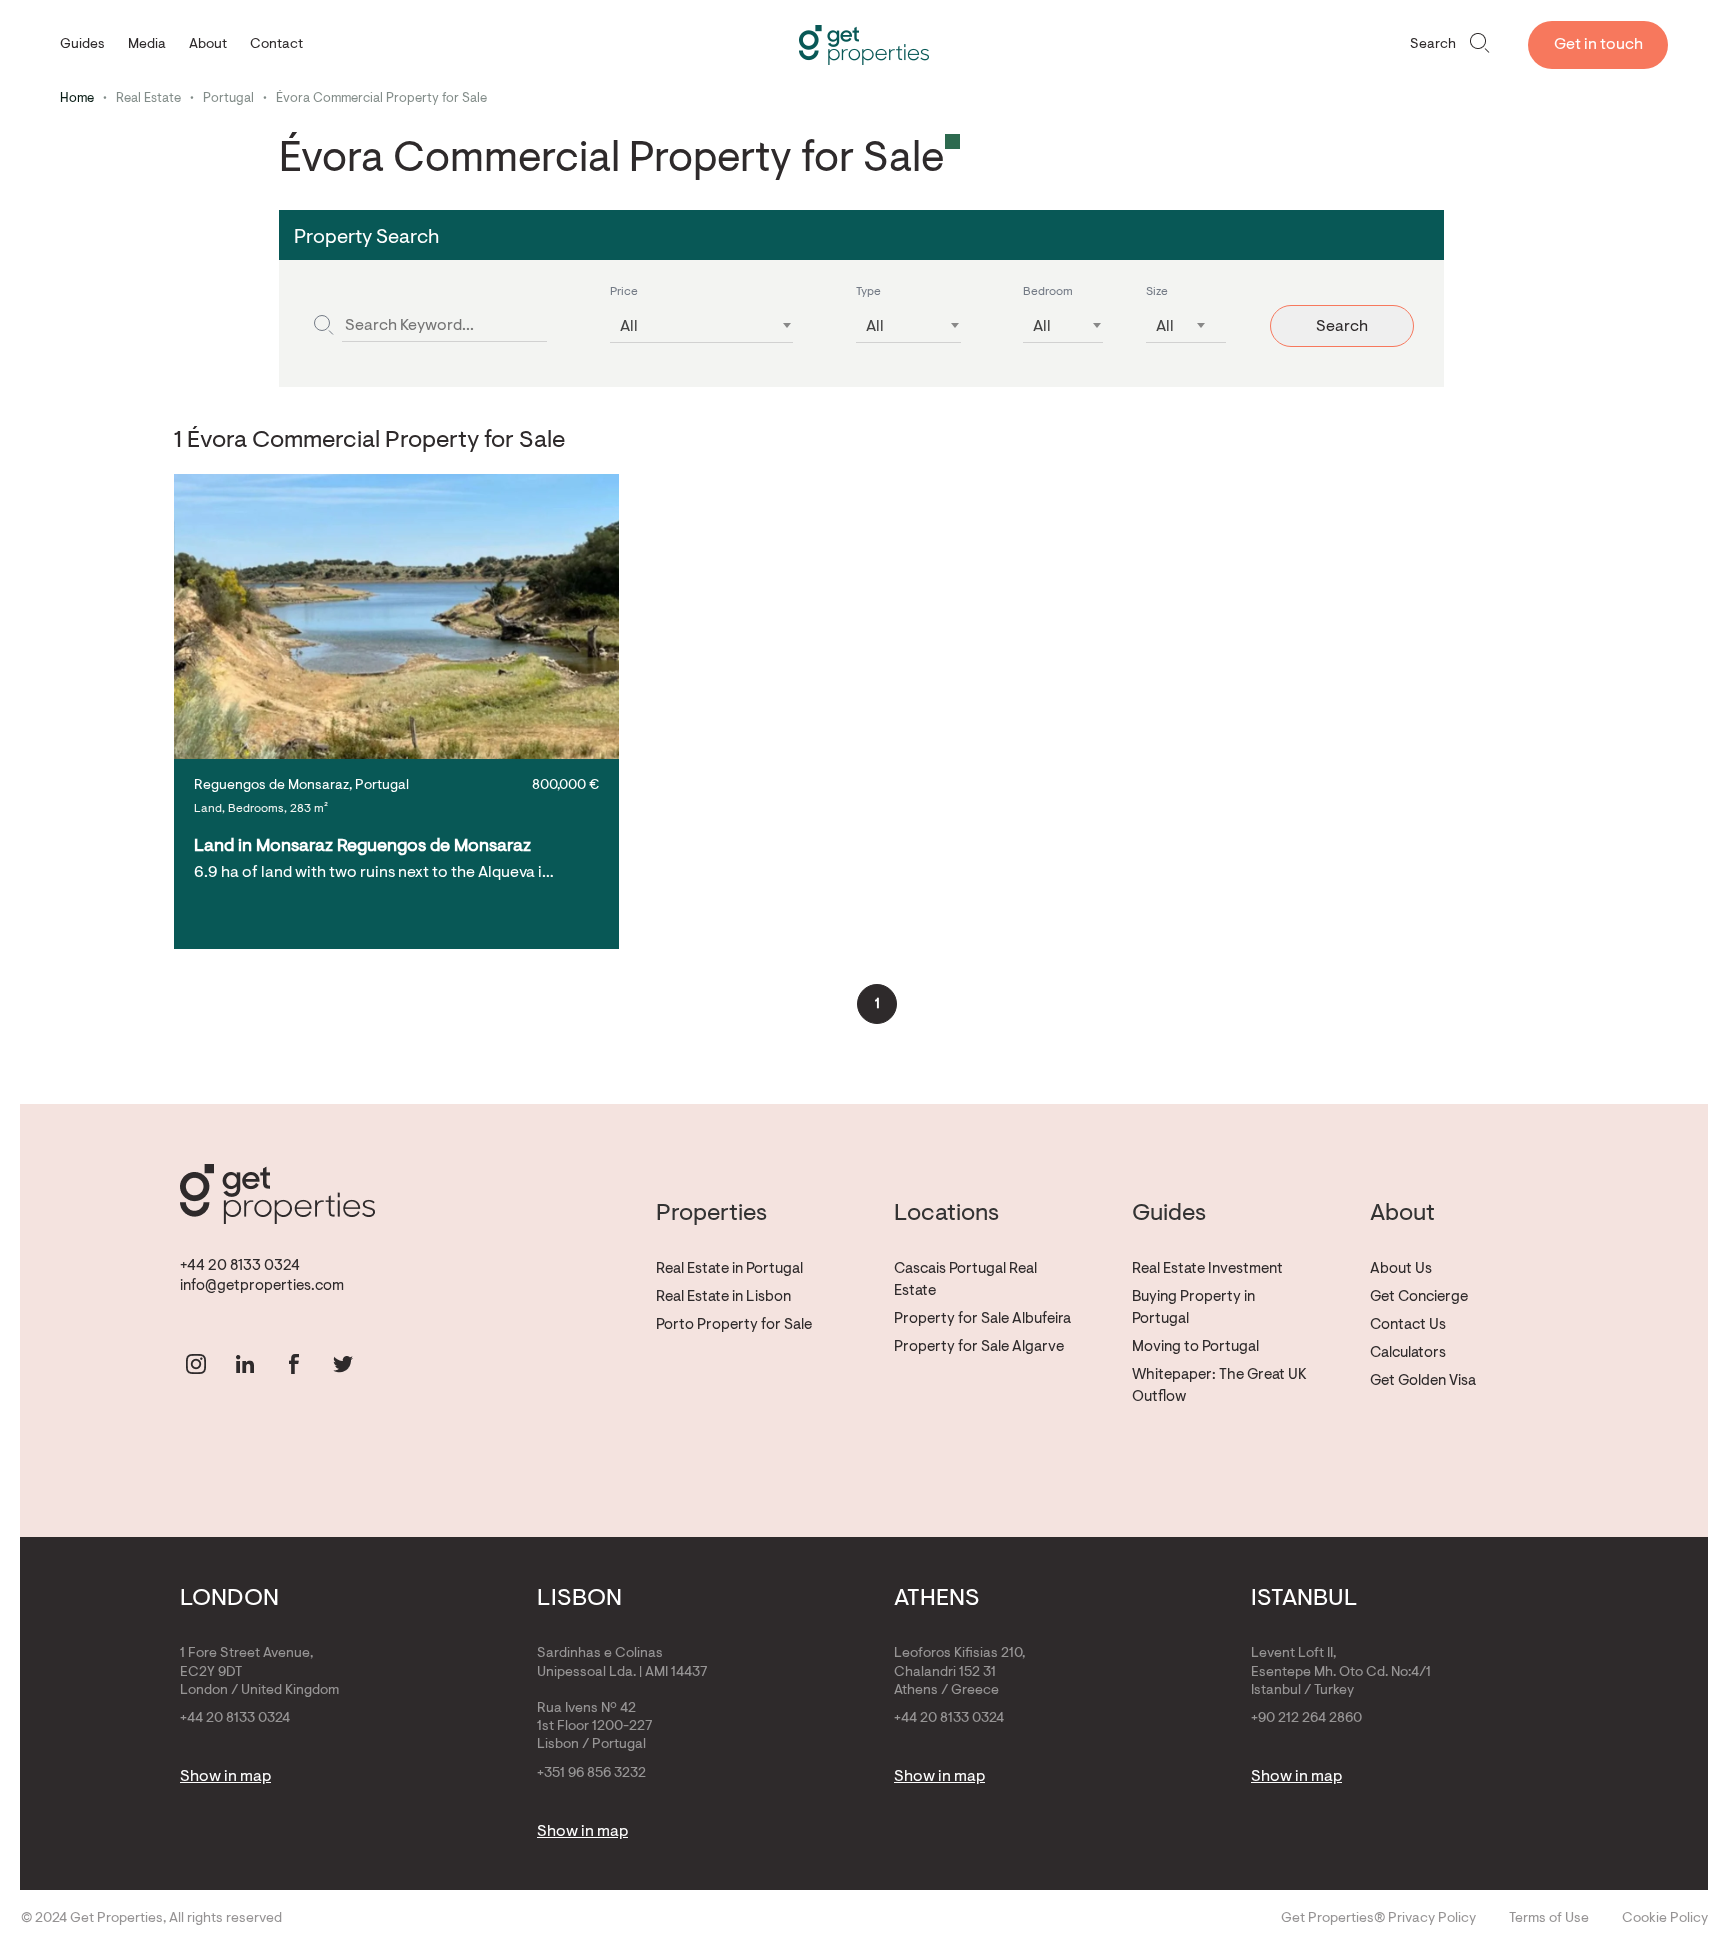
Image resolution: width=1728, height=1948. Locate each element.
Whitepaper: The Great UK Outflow (1219, 1386)
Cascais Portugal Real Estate (965, 1280)
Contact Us (1408, 1325)
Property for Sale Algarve (979, 1347)
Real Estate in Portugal (729, 1269)
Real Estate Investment (1207, 1269)
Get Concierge (1419, 1297)
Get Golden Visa (1423, 1381)
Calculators (1408, 1353)
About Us (1401, 1269)
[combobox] (701, 321)
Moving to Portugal (1195, 1347)
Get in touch (1598, 45)
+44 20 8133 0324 (240, 1266)
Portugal (228, 98)
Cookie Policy (1665, 1919)
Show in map (225, 1777)
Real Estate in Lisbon (723, 1297)
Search (1433, 45)
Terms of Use (1549, 1919)
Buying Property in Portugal (1193, 1308)
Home (77, 98)
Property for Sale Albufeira (982, 1319)
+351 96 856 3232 (591, 1774)
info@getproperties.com (262, 1286)
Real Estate (148, 98)
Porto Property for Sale (734, 1325)
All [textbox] (629, 327)
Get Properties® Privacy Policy (1378, 1919)
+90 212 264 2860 (1306, 1719)
